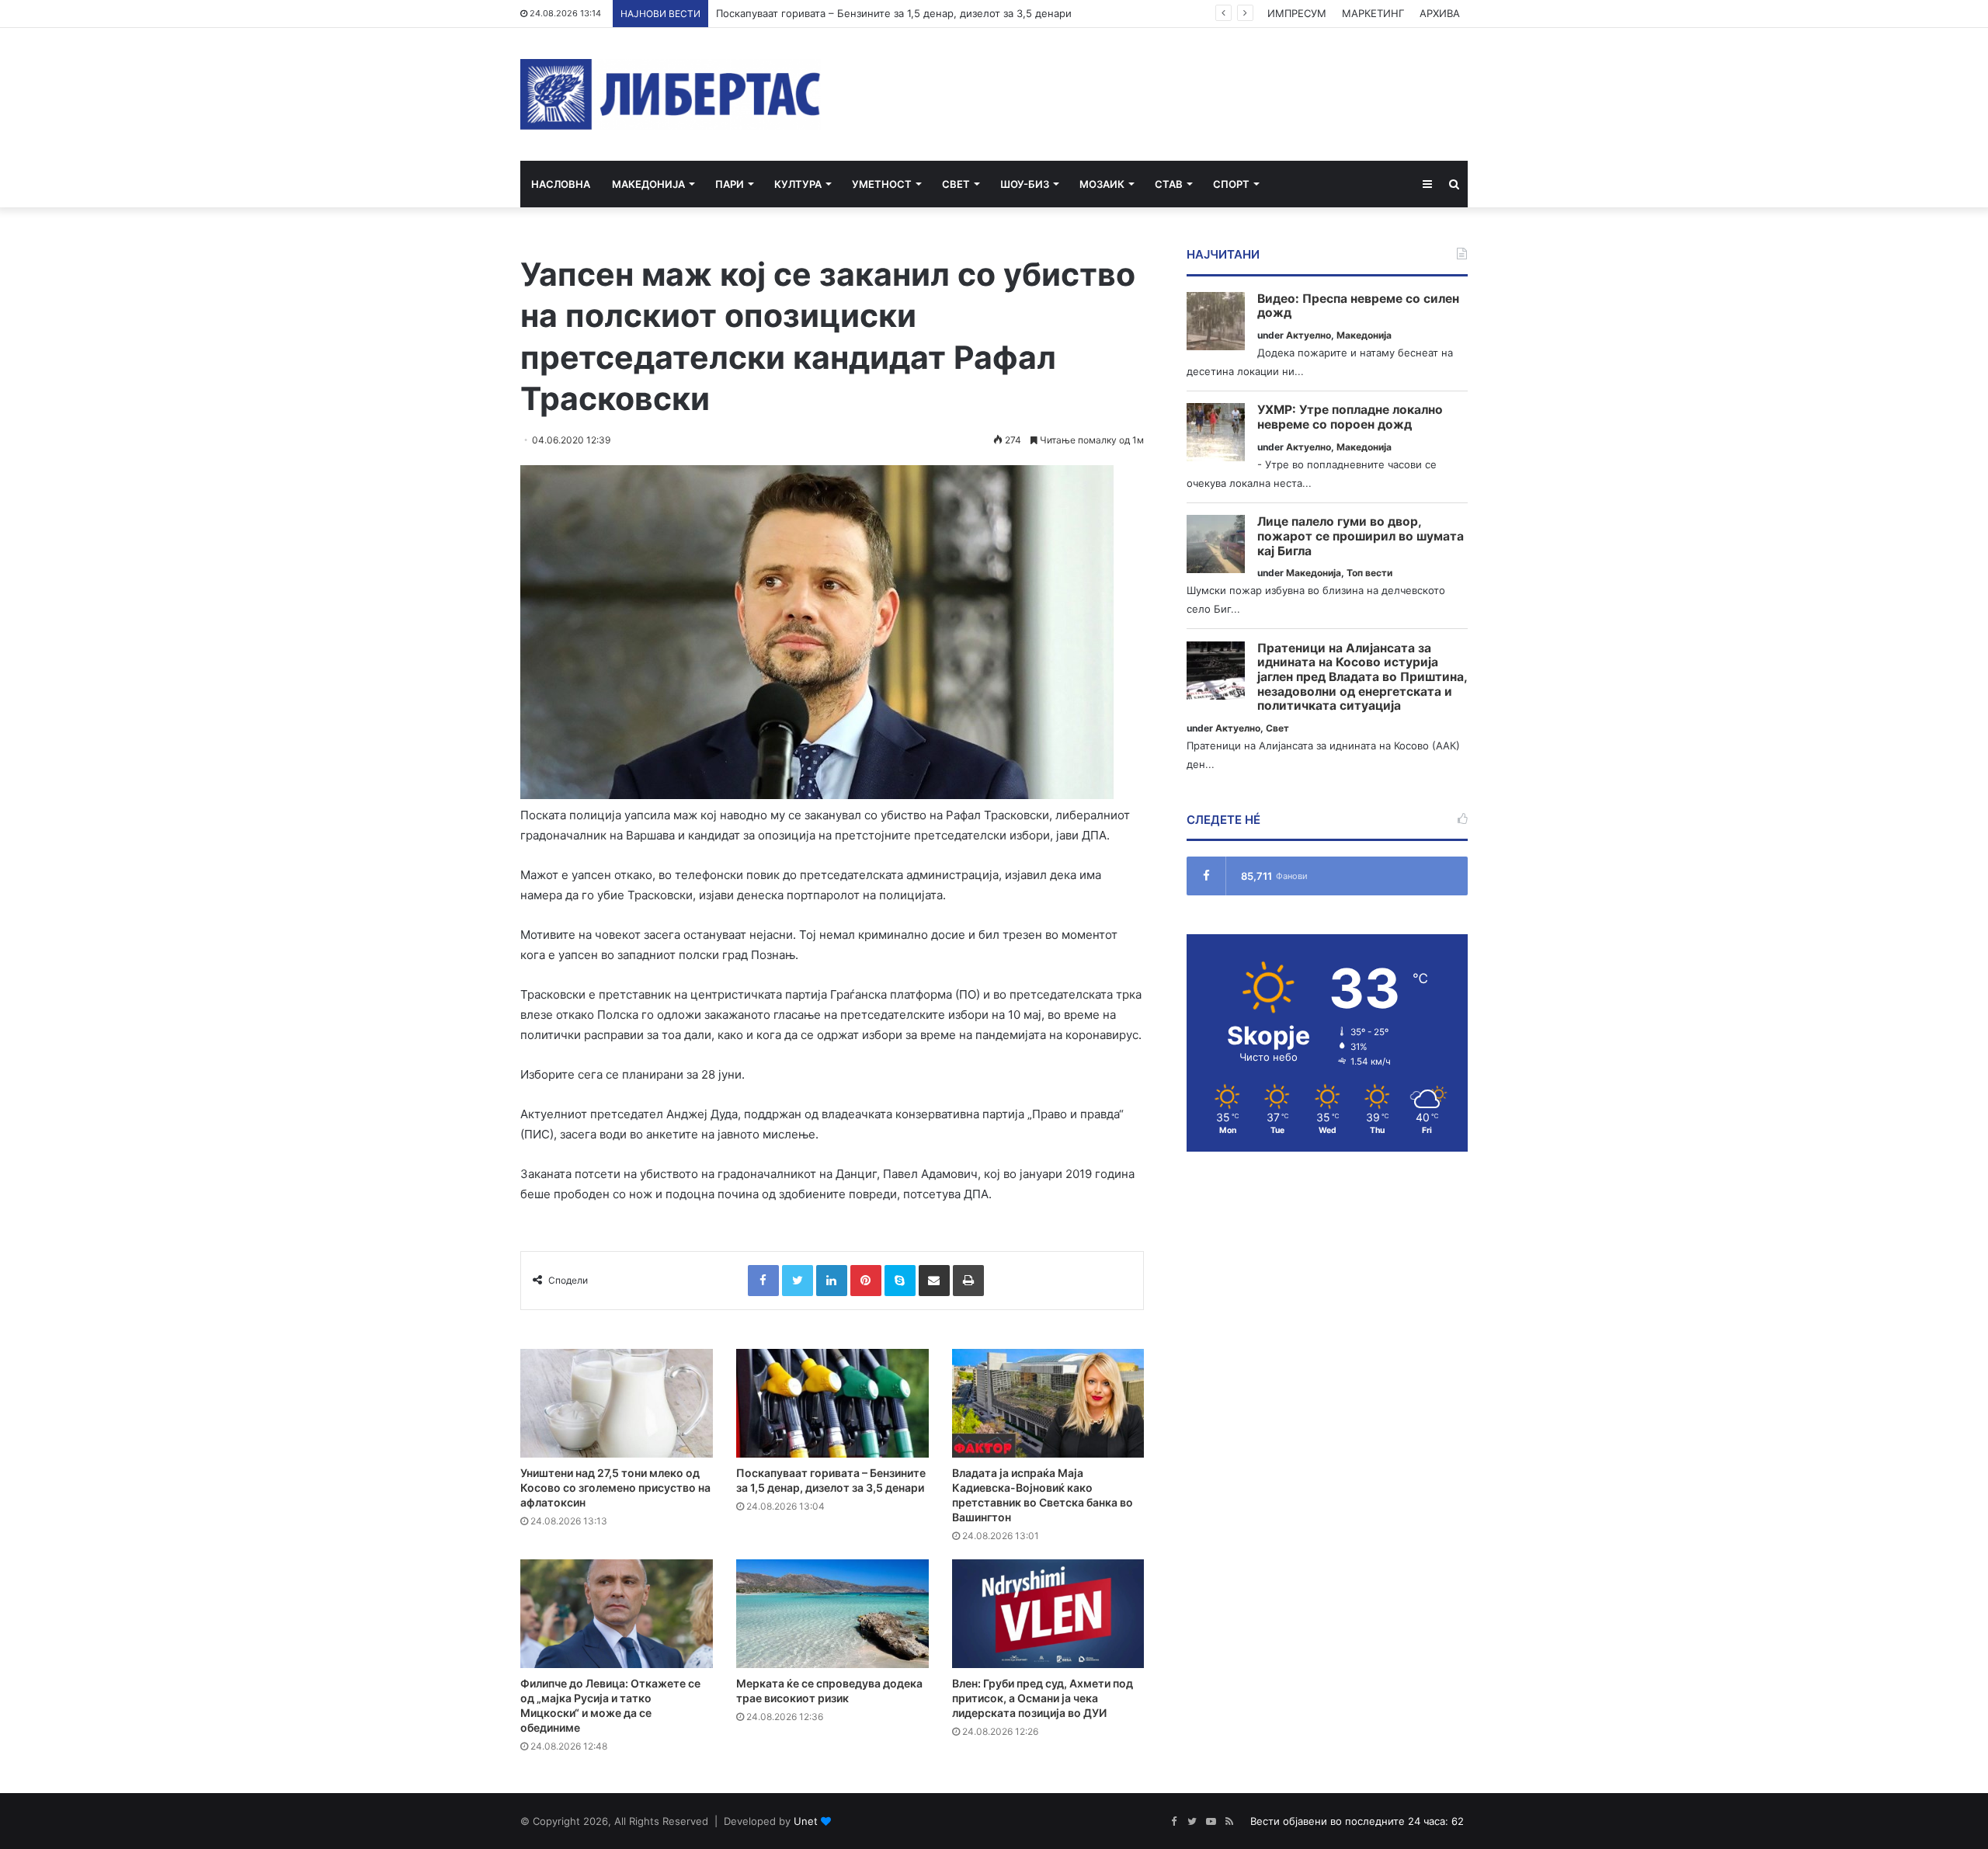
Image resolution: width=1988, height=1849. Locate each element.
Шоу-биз (1025, 184)
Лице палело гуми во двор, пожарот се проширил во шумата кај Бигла (1361, 536)
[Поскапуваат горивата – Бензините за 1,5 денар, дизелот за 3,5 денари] (832, 1403)
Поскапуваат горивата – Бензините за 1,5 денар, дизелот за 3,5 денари (894, 13)
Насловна (561, 184)
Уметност (882, 184)
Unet (806, 1821)
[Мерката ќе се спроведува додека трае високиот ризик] (832, 1614)
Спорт (1231, 184)
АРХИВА (1440, 13)
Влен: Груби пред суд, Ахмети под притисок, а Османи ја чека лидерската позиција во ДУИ (1043, 1698)
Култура (798, 184)
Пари (730, 184)
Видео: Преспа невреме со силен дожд (1358, 306)
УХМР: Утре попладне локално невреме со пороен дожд (1350, 417)
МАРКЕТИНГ (1373, 13)
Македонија (648, 184)
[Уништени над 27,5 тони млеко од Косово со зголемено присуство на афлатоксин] (617, 1403)
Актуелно (1309, 335)
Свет (956, 184)
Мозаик (1102, 184)
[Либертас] (671, 94)
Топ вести (1369, 573)
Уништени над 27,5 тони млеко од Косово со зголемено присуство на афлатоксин (615, 1488)
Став (1169, 184)
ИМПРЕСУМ (1297, 13)
